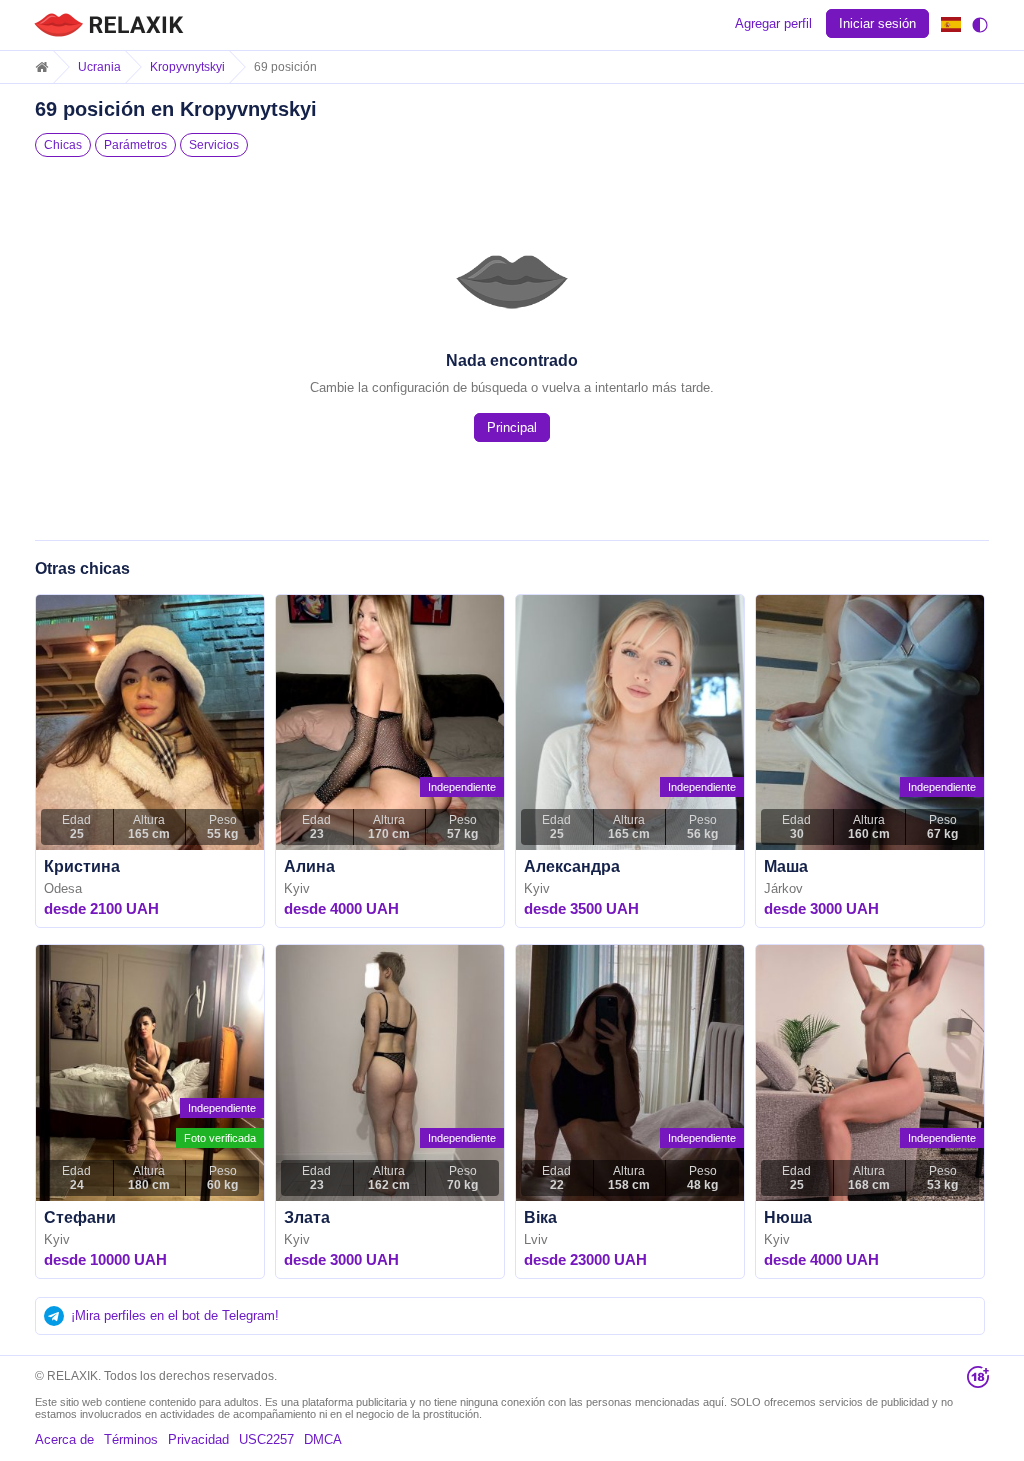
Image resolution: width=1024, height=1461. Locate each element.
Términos (131, 1439)
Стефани (80, 1217)
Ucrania (99, 67)
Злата (307, 1217)
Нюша (788, 1217)
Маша (786, 866)
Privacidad (198, 1439)
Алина (309, 866)
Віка (540, 1217)
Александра (572, 866)
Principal (512, 427)
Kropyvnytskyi (187, 67)
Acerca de (64, 1439)
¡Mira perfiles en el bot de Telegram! (175, 1315)
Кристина (82, 866)
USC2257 (266, 1439)
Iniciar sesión (877, 23)
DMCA (323, 1439)
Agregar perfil (773, 23)
